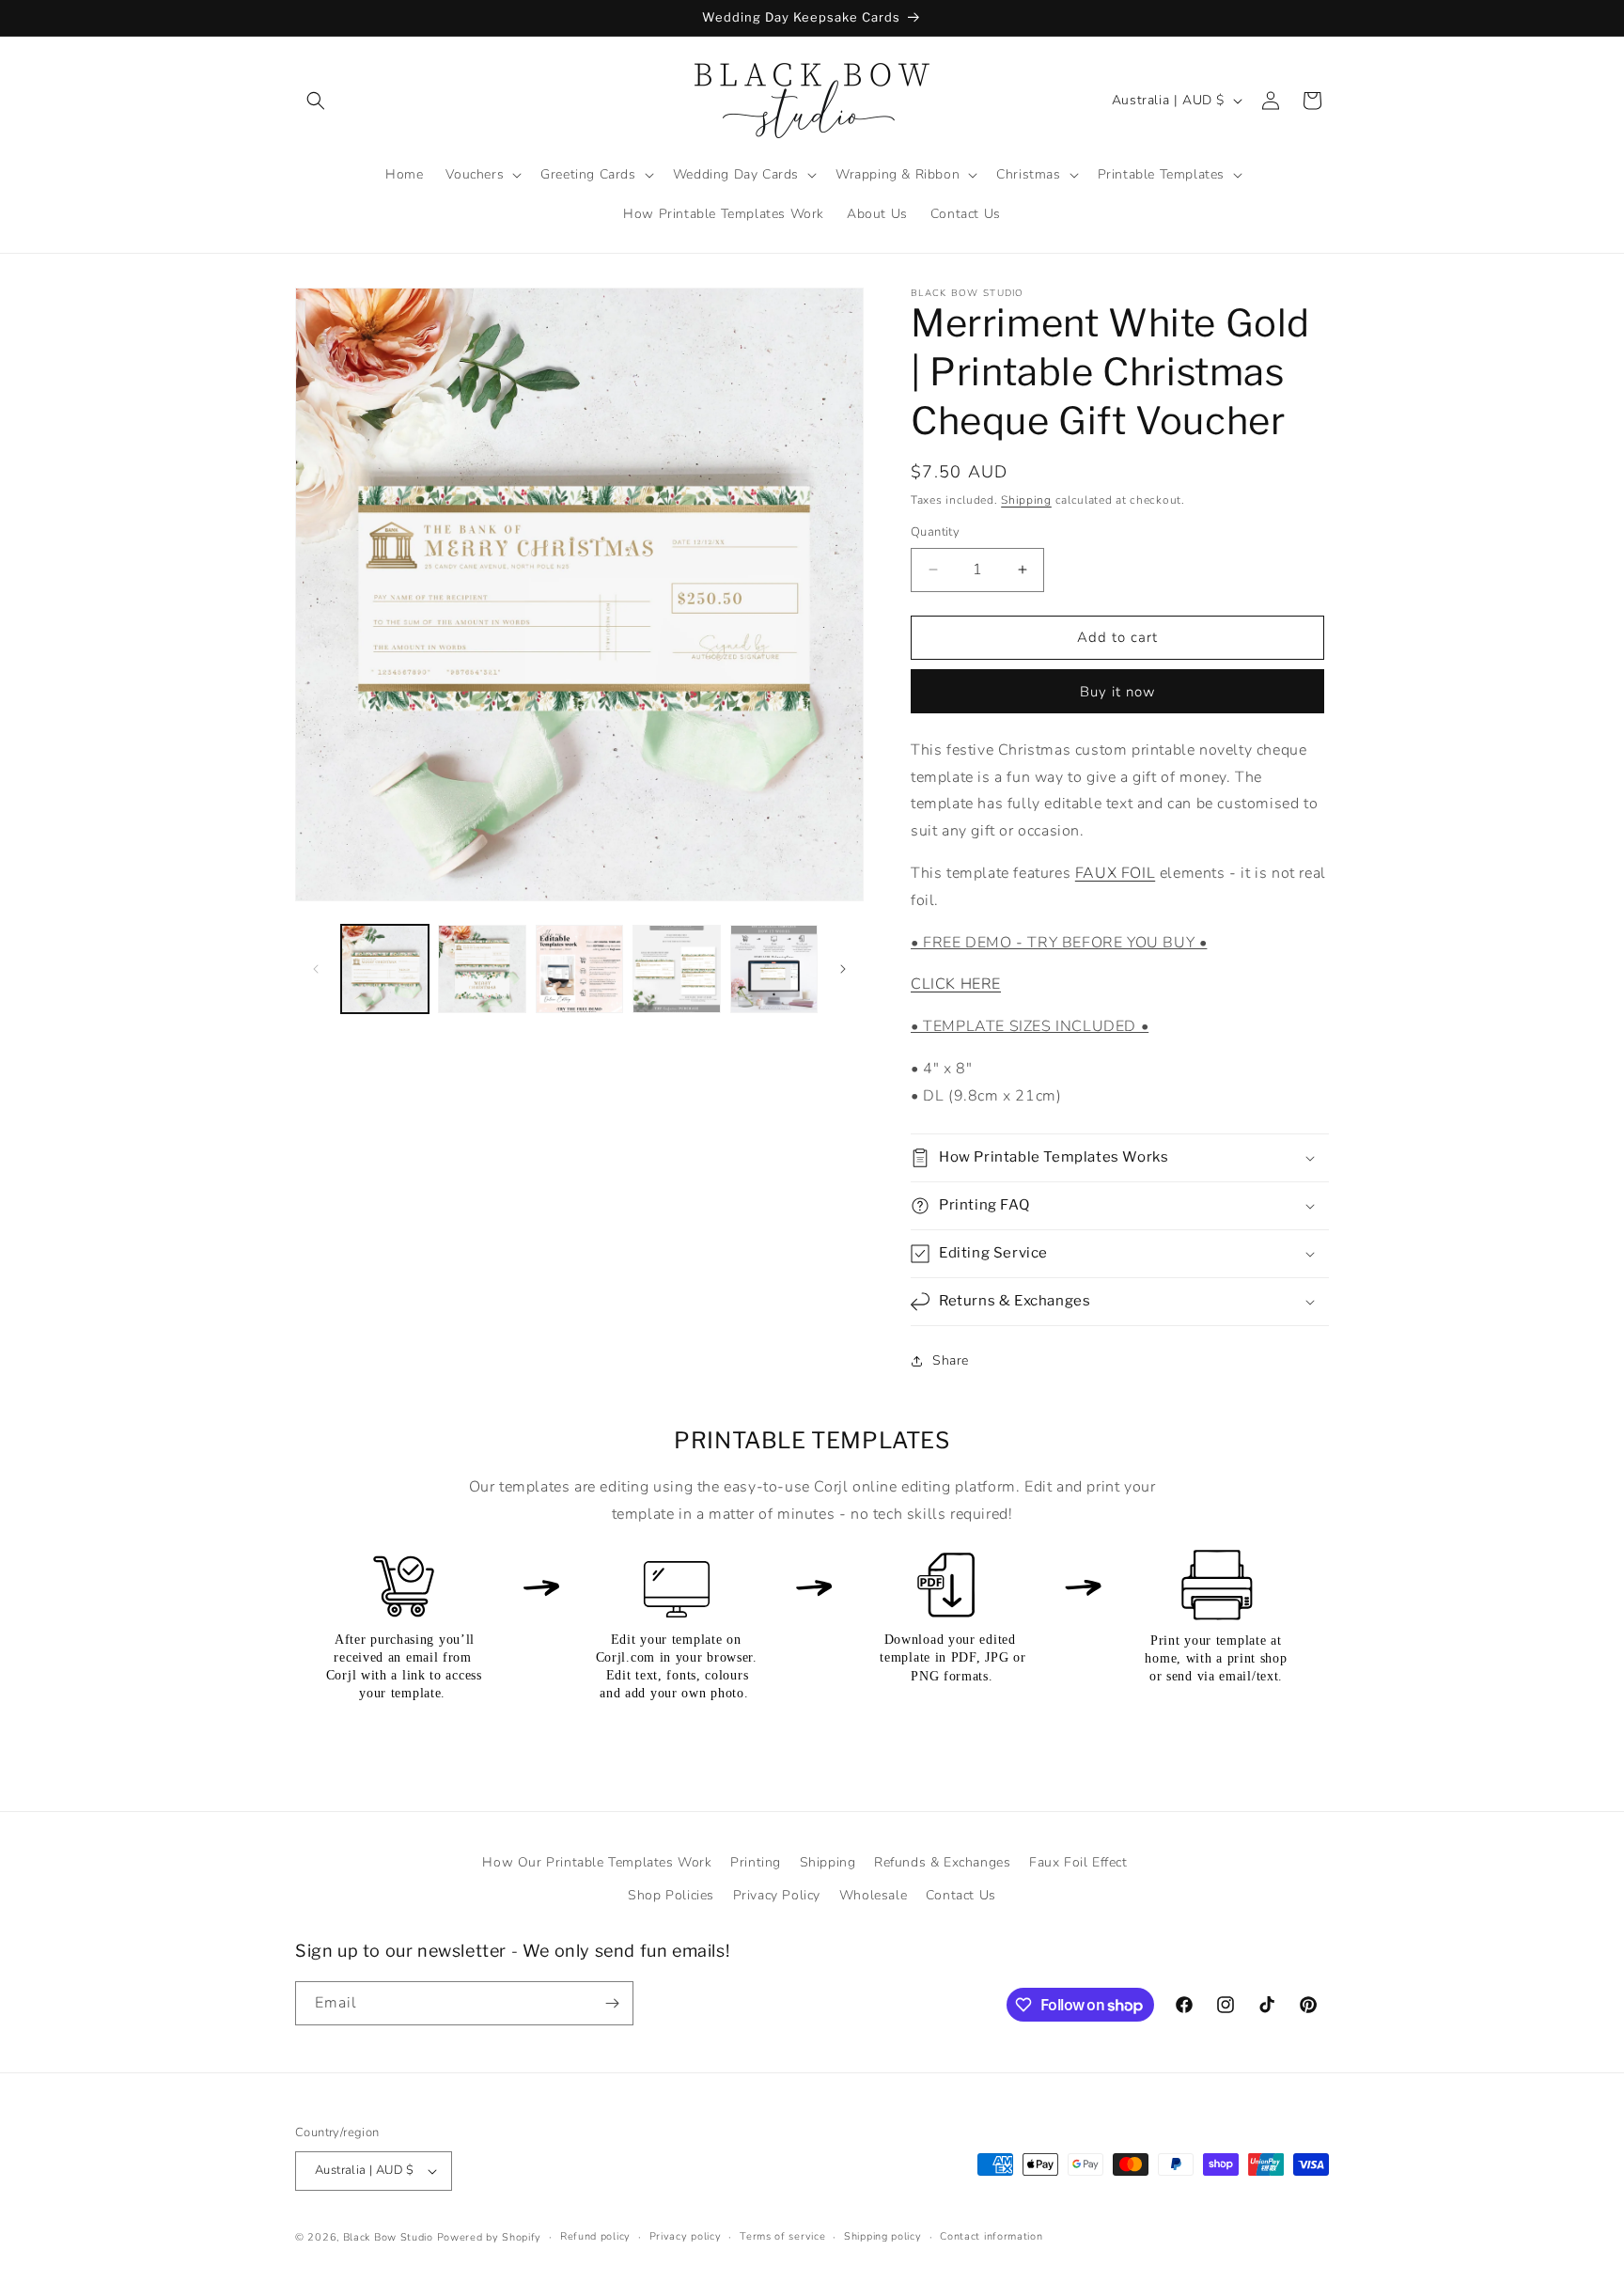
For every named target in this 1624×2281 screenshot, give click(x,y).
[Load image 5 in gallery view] (774, 969)
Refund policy (595, 2236)
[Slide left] (316, 969)
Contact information (991, 2236)
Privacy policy (686, 2236)
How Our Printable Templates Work (597, 1862)
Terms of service (782, 2236)
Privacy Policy (777, 1895)
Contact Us (961, 1895)
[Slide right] (843, 969)
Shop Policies (671, 1895)
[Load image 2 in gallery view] (482, 969)
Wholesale (873, 1895)
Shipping (1026, 500)
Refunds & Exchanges (942, 1862)
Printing (756, 1862)
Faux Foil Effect (1078, 1862)
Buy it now (1118, 692)
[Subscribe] (612, 2003)
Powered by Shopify (490, 2237)
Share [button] (951, 1360)
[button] (316, 101)
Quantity (935, 532)
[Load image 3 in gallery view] (579, 969)
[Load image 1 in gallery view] (385, 969)
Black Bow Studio (388, 2237)
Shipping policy (883, 2236)
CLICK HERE (956, 984)
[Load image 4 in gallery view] (676, 969)
